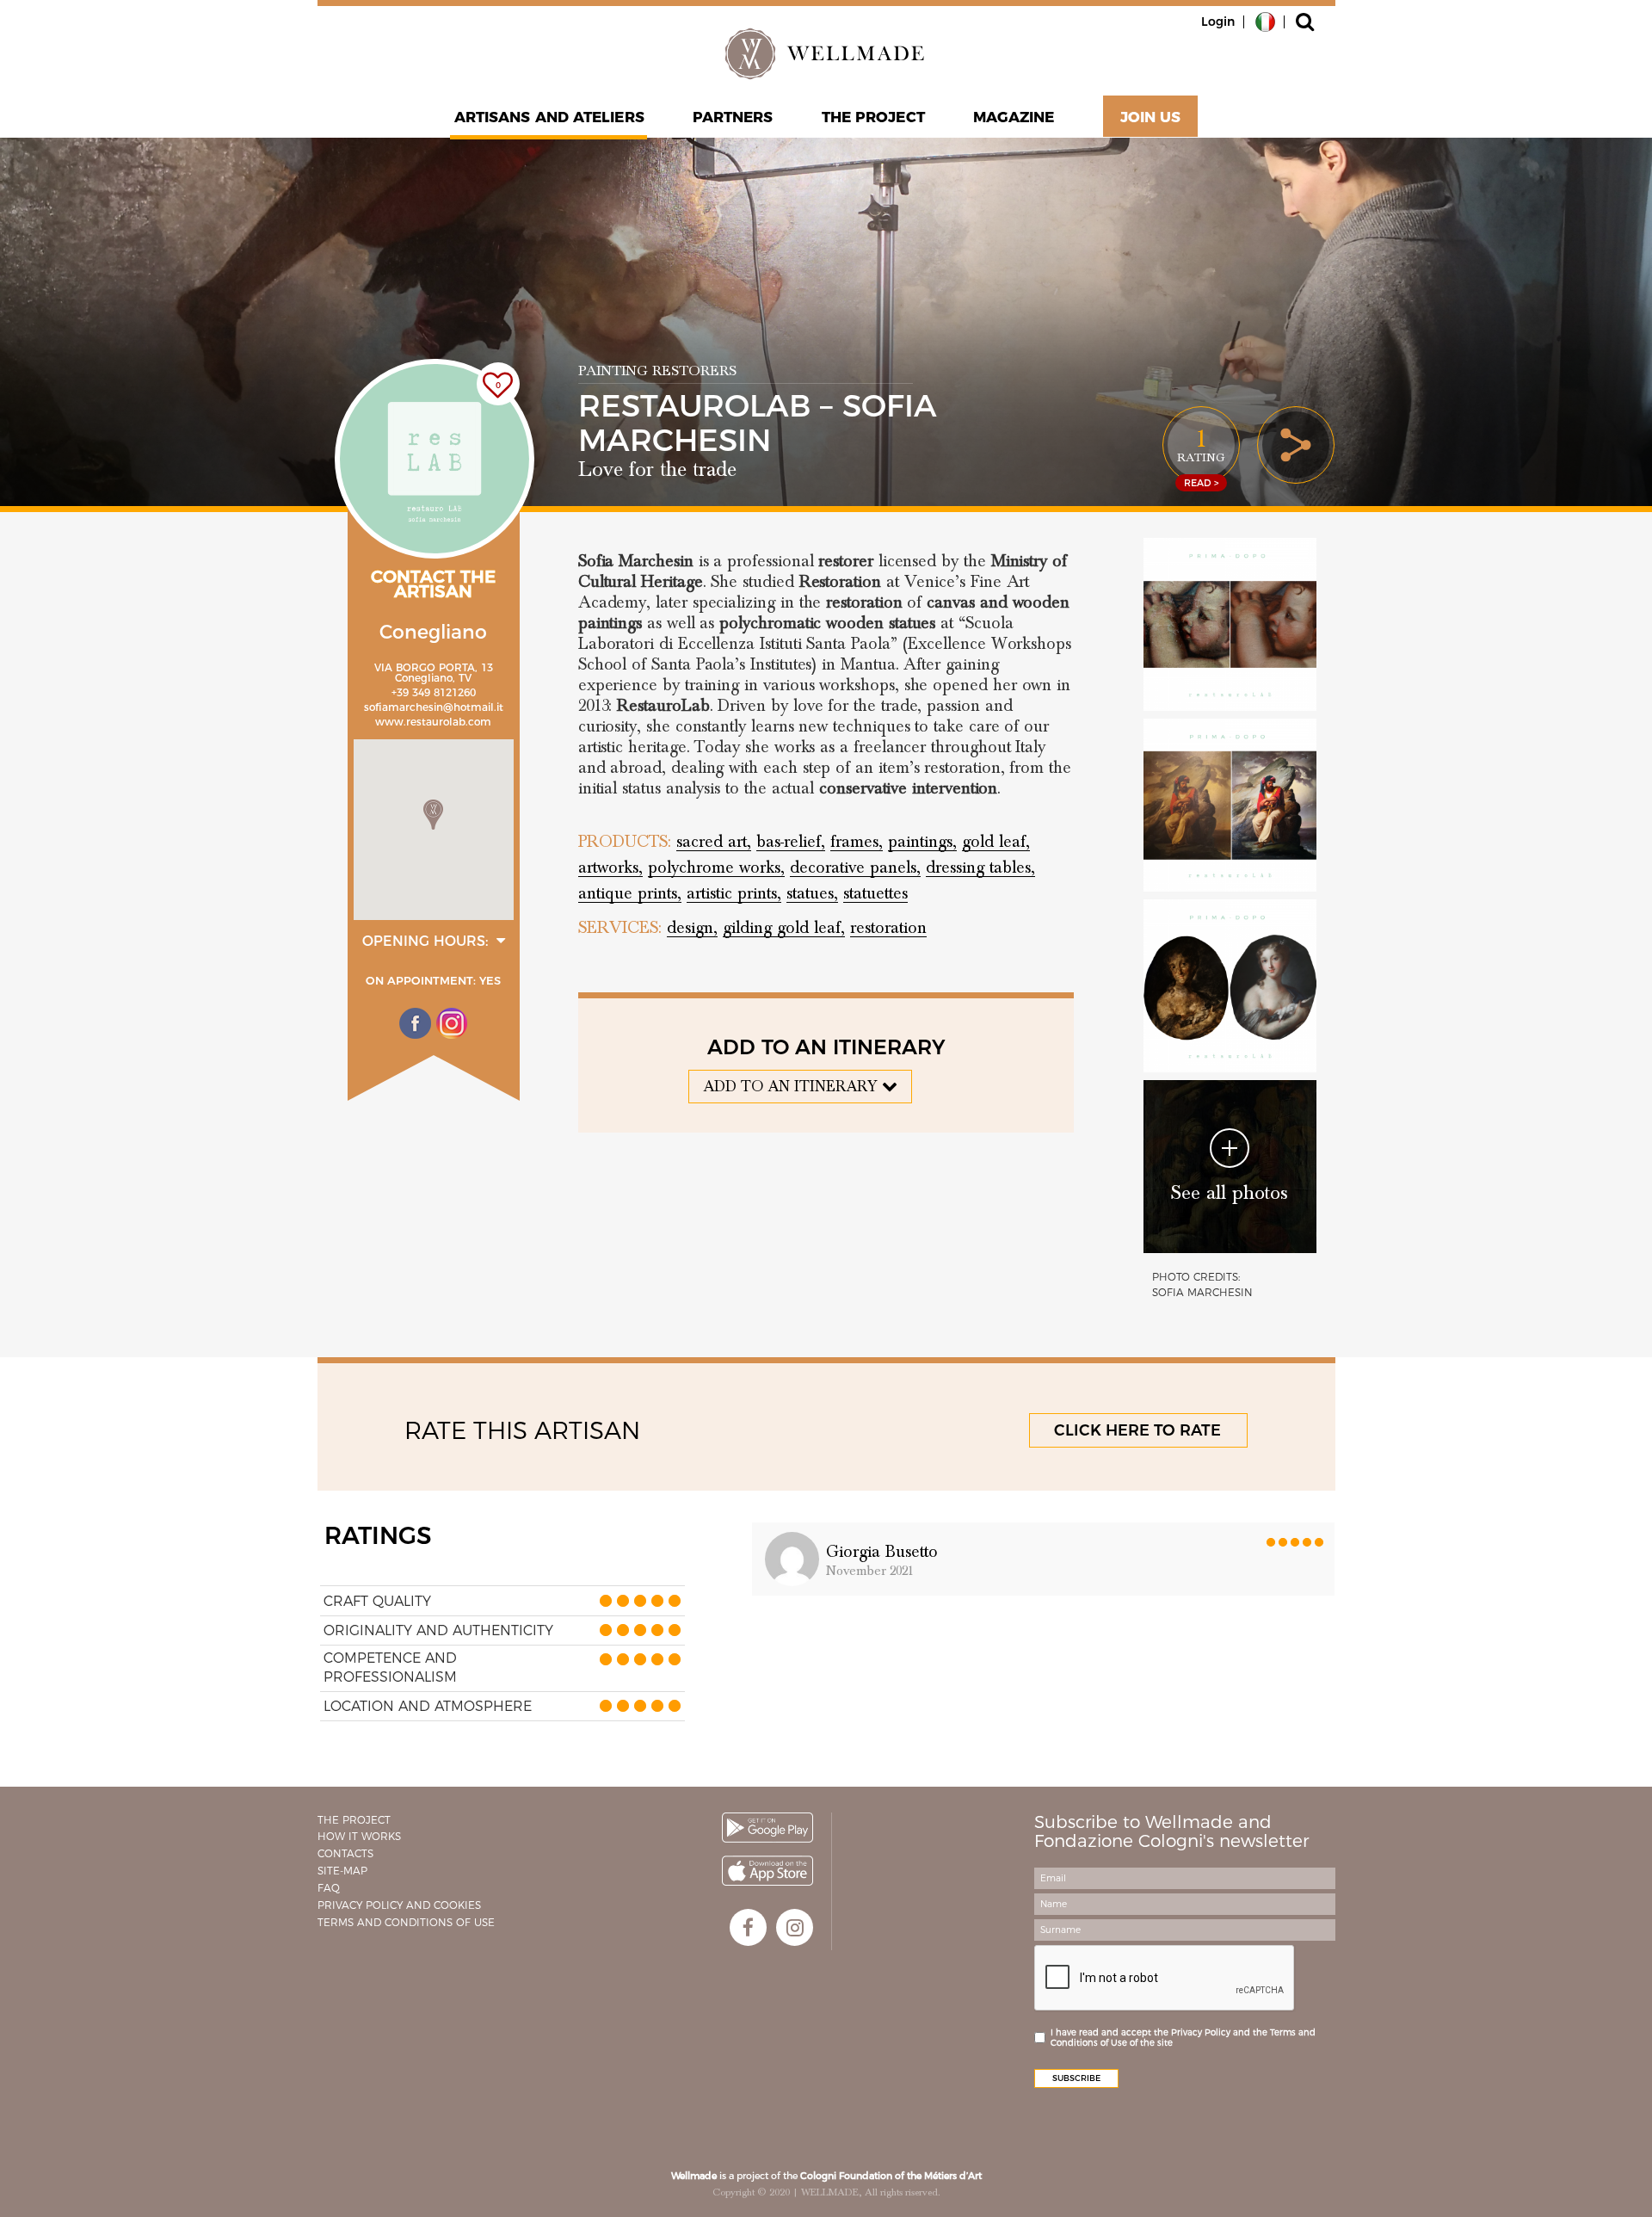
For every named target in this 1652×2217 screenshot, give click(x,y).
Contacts (345, 1853)
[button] (433, 815)
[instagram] (795, 1927)
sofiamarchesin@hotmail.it (434, 707)
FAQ (329, 1888)
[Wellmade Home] (826, 53)
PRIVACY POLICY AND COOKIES (399, 1905)
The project (873, 117)
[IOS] (767, 1871)
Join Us (1151, 117)
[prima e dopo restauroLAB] (1230, 624)
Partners (733, 117)
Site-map (342, 1871)
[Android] (767, 1828)
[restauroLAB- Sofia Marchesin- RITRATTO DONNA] (1230, 986)
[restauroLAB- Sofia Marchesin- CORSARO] (1230, 805)
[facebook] (748, 1927)
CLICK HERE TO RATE (1137, 1430)
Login (1218, 22)
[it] (1265, 21)
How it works (359, 1836)
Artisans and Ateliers (549, 117)
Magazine (1014, 117)
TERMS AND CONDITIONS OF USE (406, 1922)
